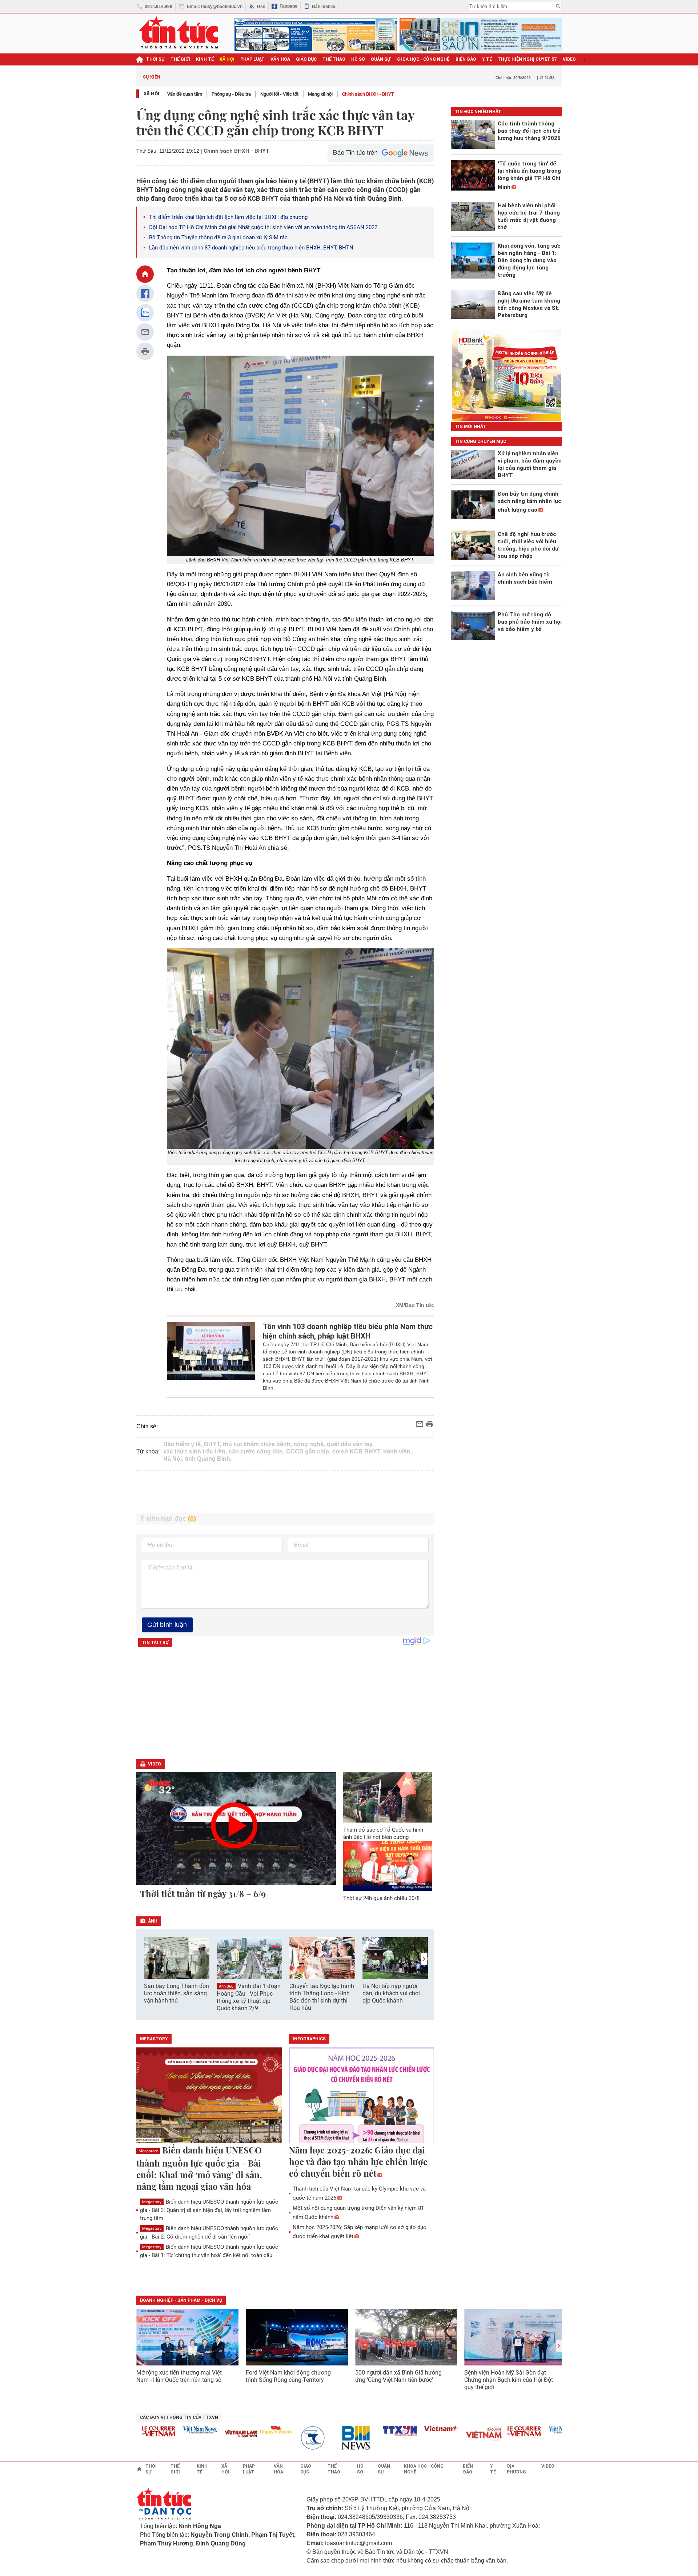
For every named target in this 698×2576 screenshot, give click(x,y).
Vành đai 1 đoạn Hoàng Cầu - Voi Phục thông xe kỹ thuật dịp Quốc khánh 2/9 (249, 1997)
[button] (424, 1959)
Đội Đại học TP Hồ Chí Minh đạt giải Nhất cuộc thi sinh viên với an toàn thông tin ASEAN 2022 (263, 227)
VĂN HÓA (280, 59)
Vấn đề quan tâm (185, 94)
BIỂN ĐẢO (466, 59)
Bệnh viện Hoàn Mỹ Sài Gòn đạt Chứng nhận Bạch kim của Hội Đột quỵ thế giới (509, 2380)
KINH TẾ (205, 59)
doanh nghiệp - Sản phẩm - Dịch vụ (181, 2300)
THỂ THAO (334, 59)
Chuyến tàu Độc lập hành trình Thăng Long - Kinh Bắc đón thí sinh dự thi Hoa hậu (322, 1997)
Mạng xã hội (320, 94)
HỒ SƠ (358, 59)
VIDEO (569, 59)
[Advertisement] (285, 1492)
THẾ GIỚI (180, 59)
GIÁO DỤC (306, 59)
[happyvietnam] (245, 2430)
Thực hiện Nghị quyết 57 (527, 59)
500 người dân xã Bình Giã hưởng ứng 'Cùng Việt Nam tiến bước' (398, 2376)
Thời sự (155, 59)
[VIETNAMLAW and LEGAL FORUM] (211, 2434)
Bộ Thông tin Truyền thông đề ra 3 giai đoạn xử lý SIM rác (218, 237)
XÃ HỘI (227, 59)
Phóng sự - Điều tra (231, 94)
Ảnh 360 (226, 1986)
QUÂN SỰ (381, 59)
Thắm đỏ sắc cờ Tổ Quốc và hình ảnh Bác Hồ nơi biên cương (383, 1833)
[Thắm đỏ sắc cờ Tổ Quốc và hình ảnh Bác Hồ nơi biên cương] (388, 1797)
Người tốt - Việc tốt (279, 94)
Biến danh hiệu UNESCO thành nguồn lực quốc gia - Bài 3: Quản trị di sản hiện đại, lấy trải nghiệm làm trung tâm (209, 2210)
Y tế (487, 59)
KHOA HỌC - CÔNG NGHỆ (423, 59)
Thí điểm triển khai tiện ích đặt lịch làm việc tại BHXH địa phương (228, 217)
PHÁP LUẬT (252, 59)
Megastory (148, 2151)
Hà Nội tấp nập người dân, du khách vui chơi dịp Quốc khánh (391, 1993)
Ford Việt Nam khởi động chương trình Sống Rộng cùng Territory (288, 2376)
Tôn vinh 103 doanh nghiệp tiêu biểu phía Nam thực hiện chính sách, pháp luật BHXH (348, 1331)
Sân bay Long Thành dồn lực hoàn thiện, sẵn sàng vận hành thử (176, 1993)
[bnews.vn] (328, 2438)
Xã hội (151, 94)
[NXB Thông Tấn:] (286, 2438)
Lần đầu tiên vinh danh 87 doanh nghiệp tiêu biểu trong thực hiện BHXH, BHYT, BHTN (251, 248)
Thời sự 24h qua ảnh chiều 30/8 (381, 1898)
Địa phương (516, 2469)
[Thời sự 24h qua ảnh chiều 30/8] (388, 1866)
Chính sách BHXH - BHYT (368, 94)
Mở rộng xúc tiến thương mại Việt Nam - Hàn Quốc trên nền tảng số (179, 2376)
